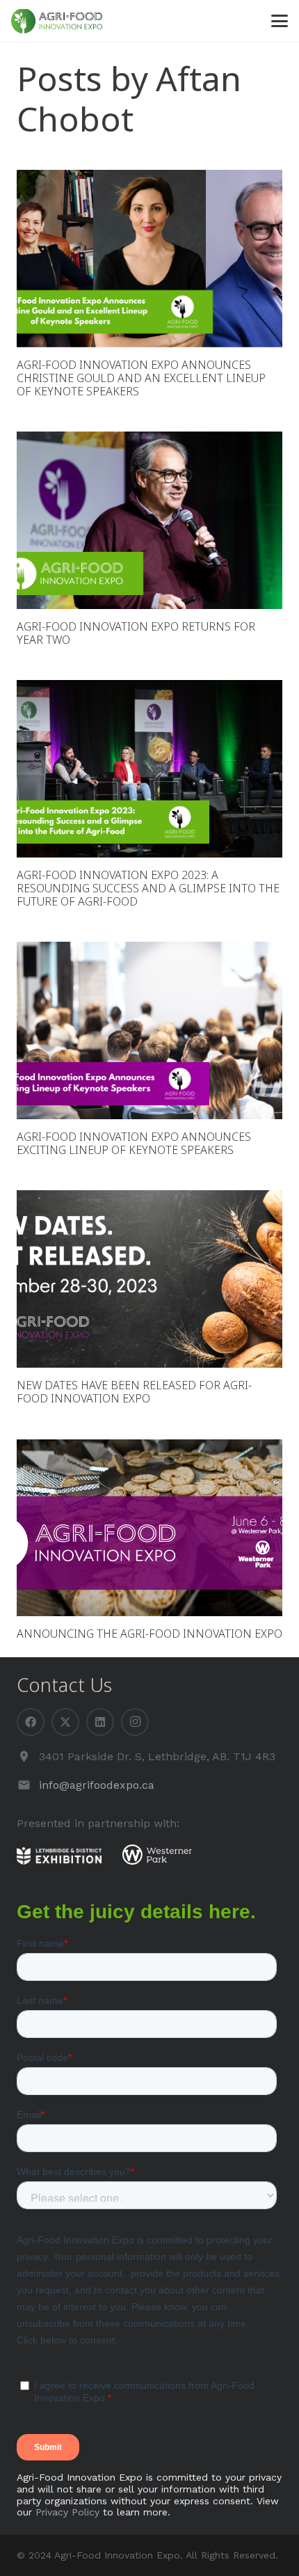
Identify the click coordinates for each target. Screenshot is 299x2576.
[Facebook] (31, 1722)
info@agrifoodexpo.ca (97, 1785)
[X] (65, 1722)
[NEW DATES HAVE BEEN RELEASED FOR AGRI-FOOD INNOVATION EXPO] (149, 1279)
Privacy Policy (67, 2512)
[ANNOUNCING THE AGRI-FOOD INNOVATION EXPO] (149, 1528)
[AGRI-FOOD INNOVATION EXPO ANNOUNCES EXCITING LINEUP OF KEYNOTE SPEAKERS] (149, 1030)
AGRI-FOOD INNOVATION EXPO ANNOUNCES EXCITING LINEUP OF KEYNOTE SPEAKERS (134, 1143)
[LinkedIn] (100, 1722)
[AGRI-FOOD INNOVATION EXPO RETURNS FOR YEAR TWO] (149, 520)
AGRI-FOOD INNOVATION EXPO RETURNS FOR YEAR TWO (136, 633)
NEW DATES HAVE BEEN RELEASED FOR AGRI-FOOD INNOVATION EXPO (134, 1392)
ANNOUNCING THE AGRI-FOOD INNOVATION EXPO (149, 1634)
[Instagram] (135, 1722)
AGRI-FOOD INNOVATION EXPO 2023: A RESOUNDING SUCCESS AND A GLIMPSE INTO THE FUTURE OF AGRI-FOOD (148, 888)
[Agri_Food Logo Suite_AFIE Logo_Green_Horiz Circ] (57, 21)
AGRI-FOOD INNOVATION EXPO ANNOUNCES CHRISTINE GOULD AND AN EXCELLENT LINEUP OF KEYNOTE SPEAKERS (141, 378)
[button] (280, 21)
